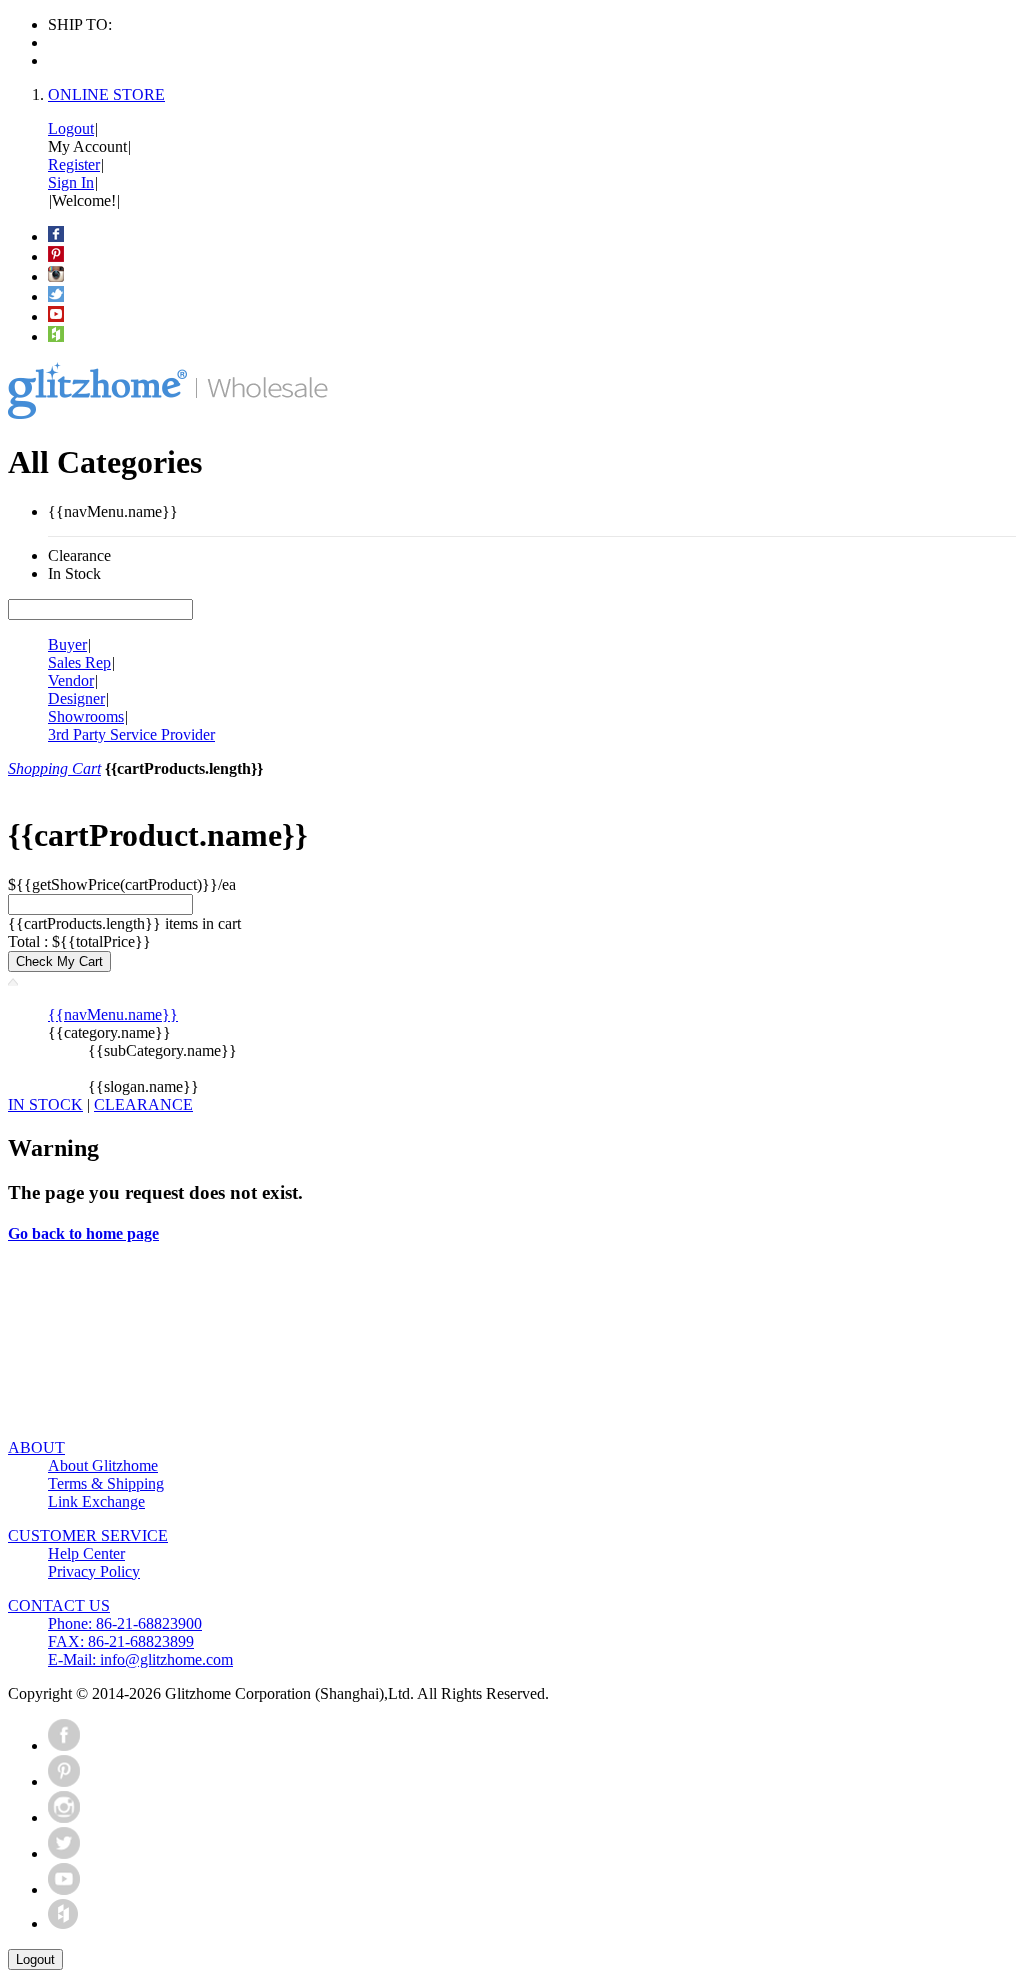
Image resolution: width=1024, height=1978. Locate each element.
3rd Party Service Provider (131, 734)
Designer (76, 698)
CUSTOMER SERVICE (88, 1535)
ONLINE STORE (106, 94)
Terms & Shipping (106, 1483)
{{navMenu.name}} (113, 1014)
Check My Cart (59, 961)
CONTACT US (59, 1605)
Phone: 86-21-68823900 (125, 1623)
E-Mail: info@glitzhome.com (140, 1659)
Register (74, 164)
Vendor (71, 680)
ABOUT (36, 1447)
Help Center (86, 1553)
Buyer (67, 644)
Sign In (71, 182)
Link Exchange (96, 1501)
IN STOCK (45, 1104)
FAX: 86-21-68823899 (121, 1641)
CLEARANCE (143, 1104)
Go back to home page (83, 1233)
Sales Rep (79, 662)
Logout (71, 128)
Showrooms (86, 716)
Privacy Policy (94, 1571)
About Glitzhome (103, 1465)
